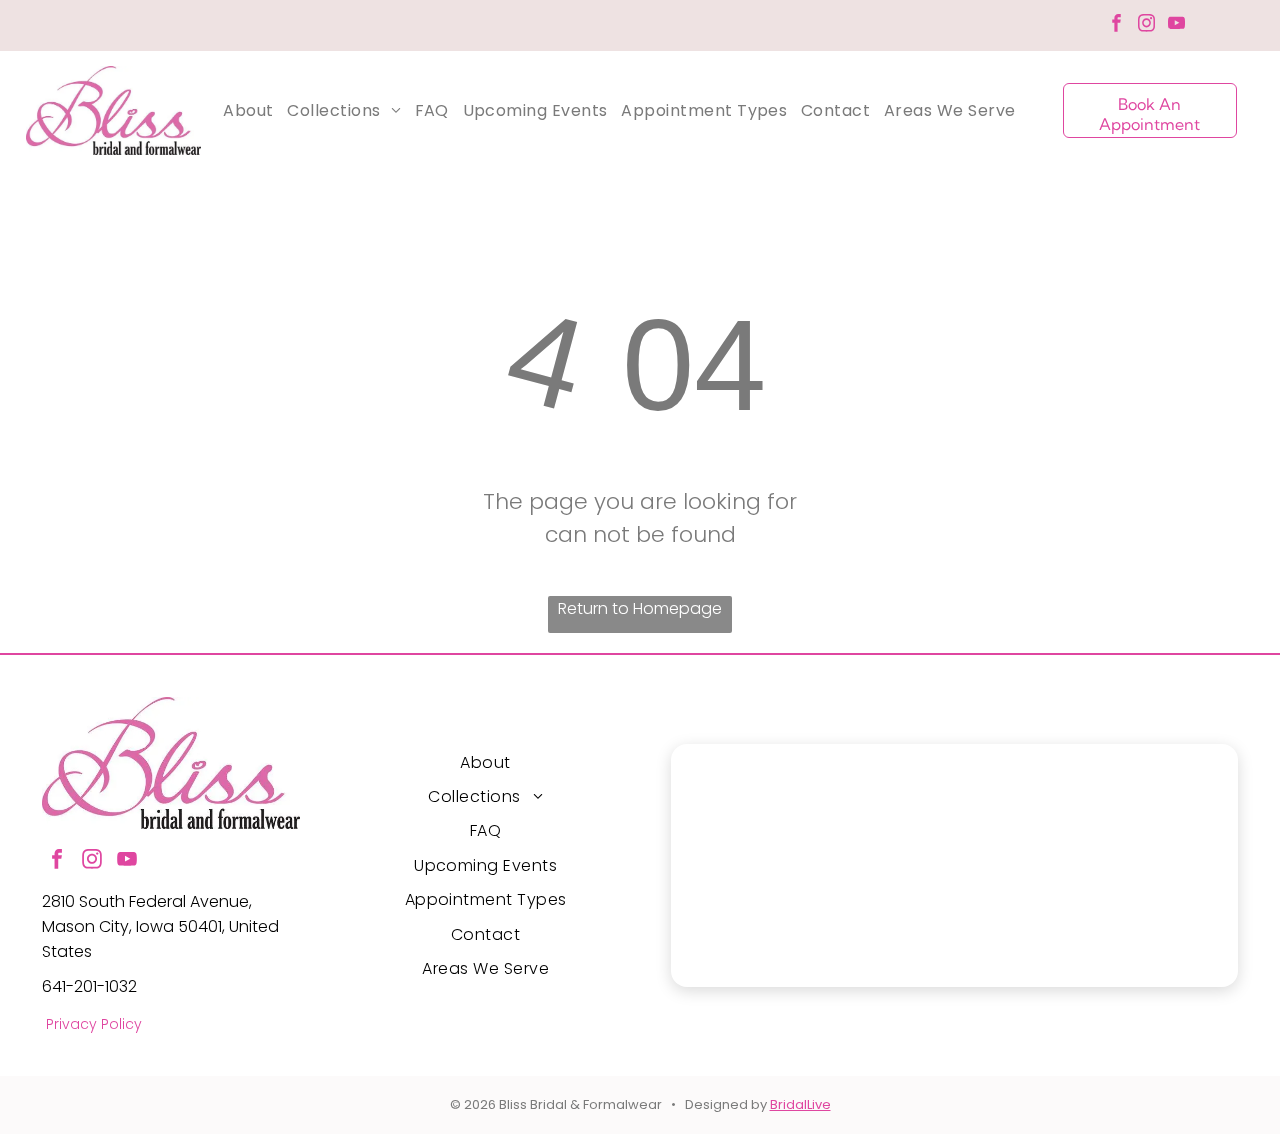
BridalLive (800, 1104)
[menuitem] (248, 110)
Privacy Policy (94, 1024)
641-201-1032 (89, 986)
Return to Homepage (640, 608)
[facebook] (1116, 26)
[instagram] (1146, 26)
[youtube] (1176, 26)
